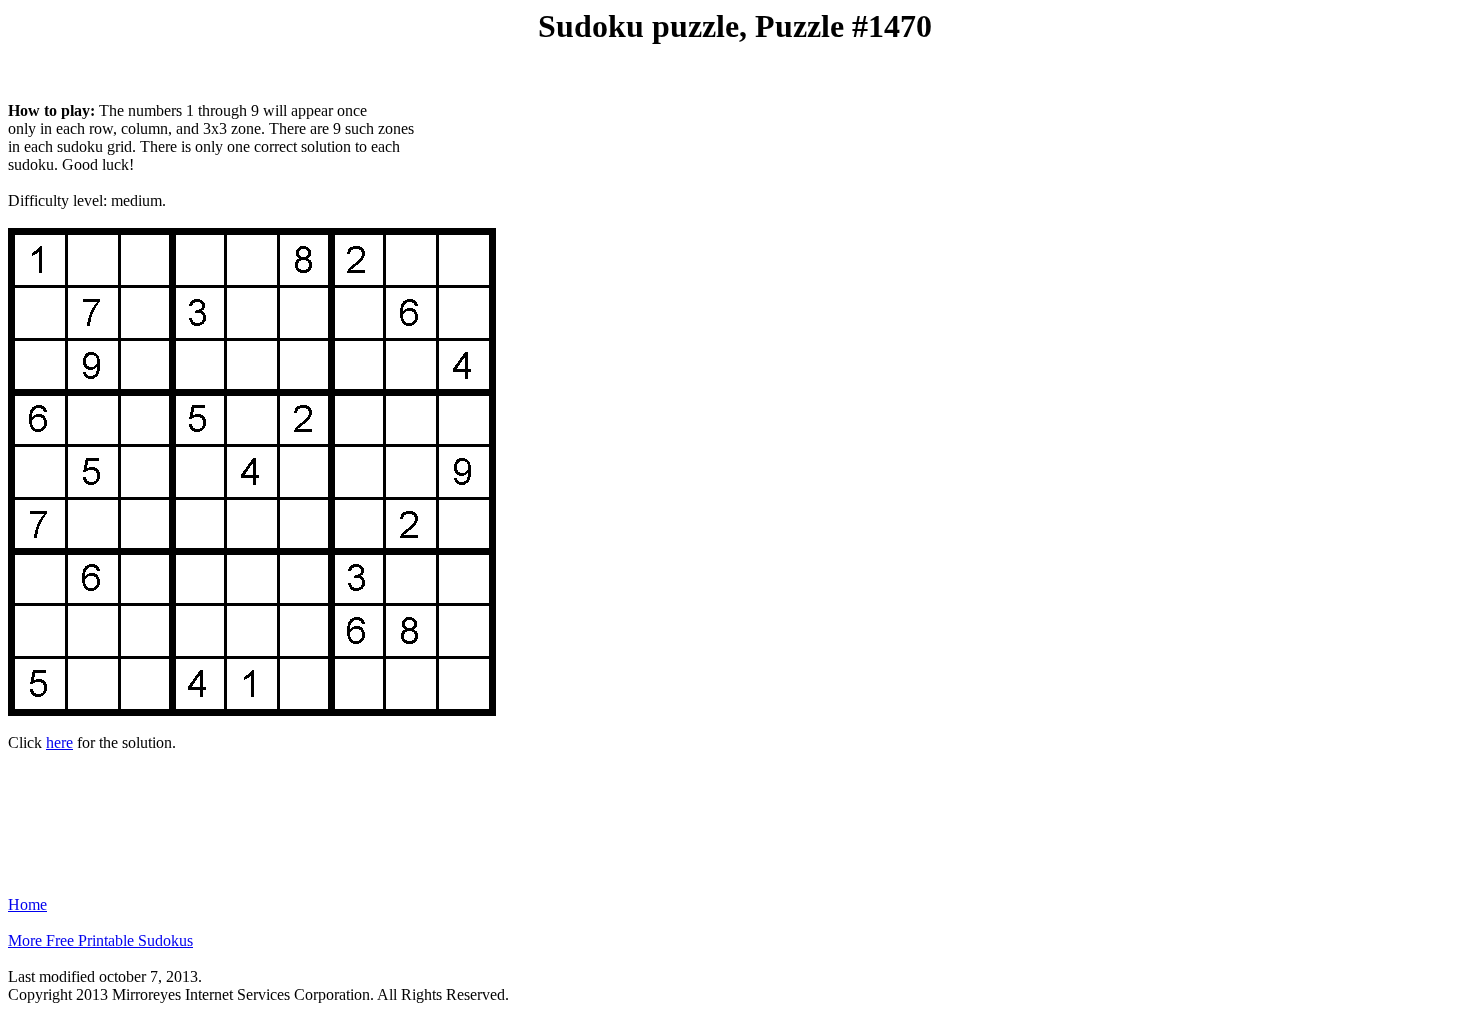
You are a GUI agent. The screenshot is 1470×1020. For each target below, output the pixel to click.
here (59, 742)
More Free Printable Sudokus (100, 940)
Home (27, 904)
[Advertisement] (735, 815)
